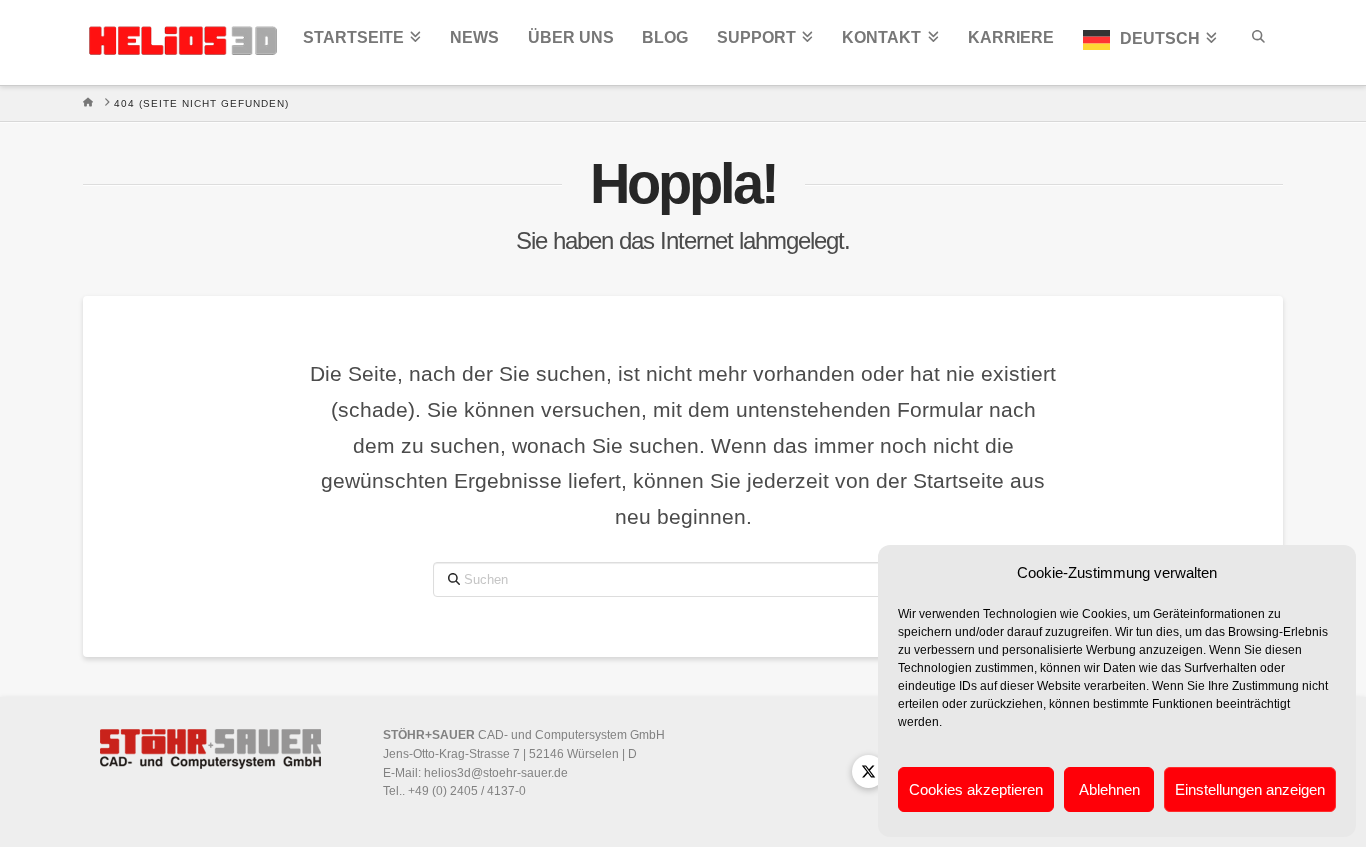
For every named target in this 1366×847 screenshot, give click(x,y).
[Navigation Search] (1257, 42)
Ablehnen (1109, 789)
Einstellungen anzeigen (1250, 789)
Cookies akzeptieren (976, 789)
